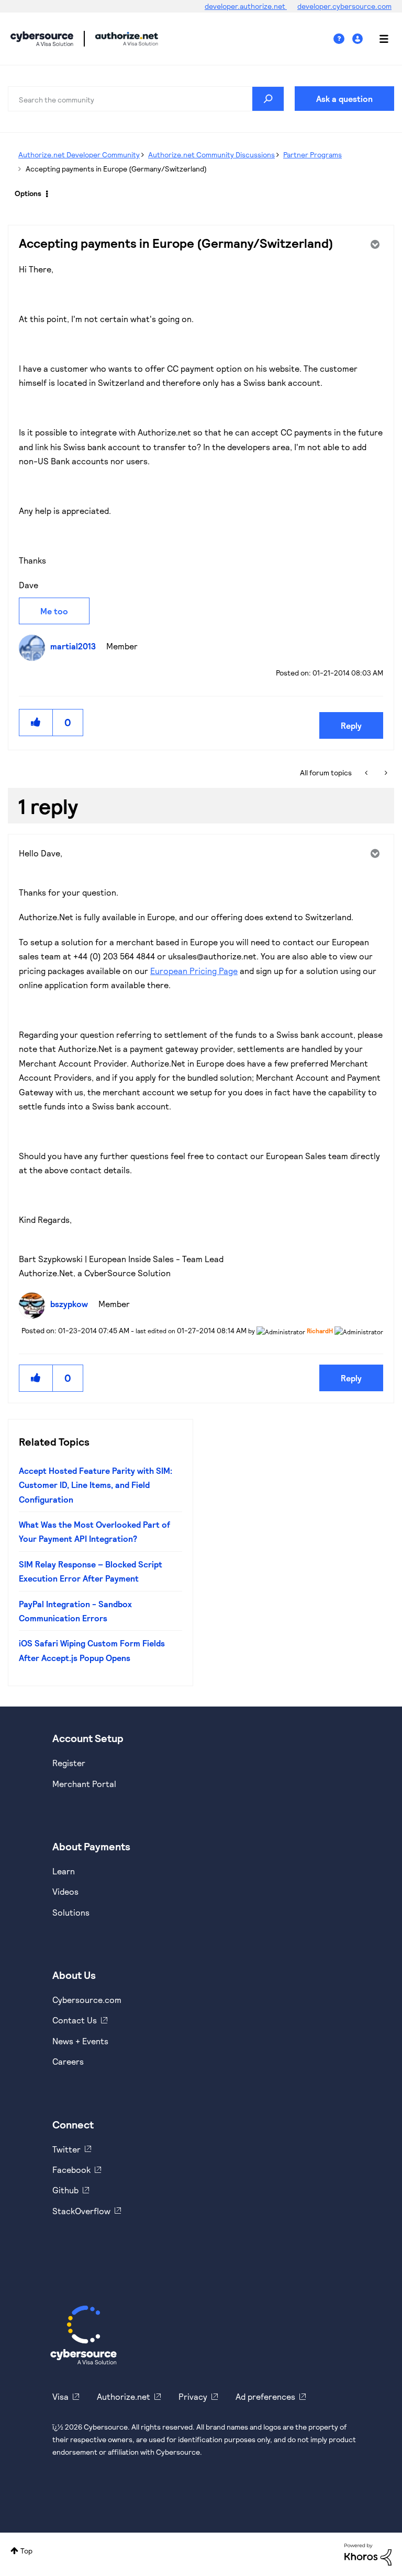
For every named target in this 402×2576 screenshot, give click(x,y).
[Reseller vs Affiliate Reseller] (367, 773)
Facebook (71, 2169)
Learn (64, 1871)
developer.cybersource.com (344, 6)
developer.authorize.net (246, 6)
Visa (60, 2396)
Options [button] (28, 193)
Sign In (359, 39)
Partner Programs (312, 154)
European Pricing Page (194, 971)
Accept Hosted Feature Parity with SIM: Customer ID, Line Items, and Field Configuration (96, 1485)
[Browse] (378, 39)
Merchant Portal (84, 1784)
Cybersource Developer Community (42, 39)
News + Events (80, 2041)
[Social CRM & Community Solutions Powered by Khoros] (368, 2553)
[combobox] (146, 99)
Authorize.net (124, 2396)
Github (65, 2190)
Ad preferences (265, 2396)
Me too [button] (54, 611)
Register (69, 1763)
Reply (351, 725)
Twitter (66, 2149)
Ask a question (344, 99)
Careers (68, 2061)
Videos (65, 1891)
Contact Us (75, 2020)
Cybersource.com (87, 2000)
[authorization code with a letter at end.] (385, 773)
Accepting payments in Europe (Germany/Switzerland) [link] (116, 169)
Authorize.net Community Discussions (211, 154)
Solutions (71, 1912)
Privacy (193, 2396)
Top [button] (26, 2551)
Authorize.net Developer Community (79, 154)
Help (343, 39)
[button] (36, 722)
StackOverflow (81, 2211)
